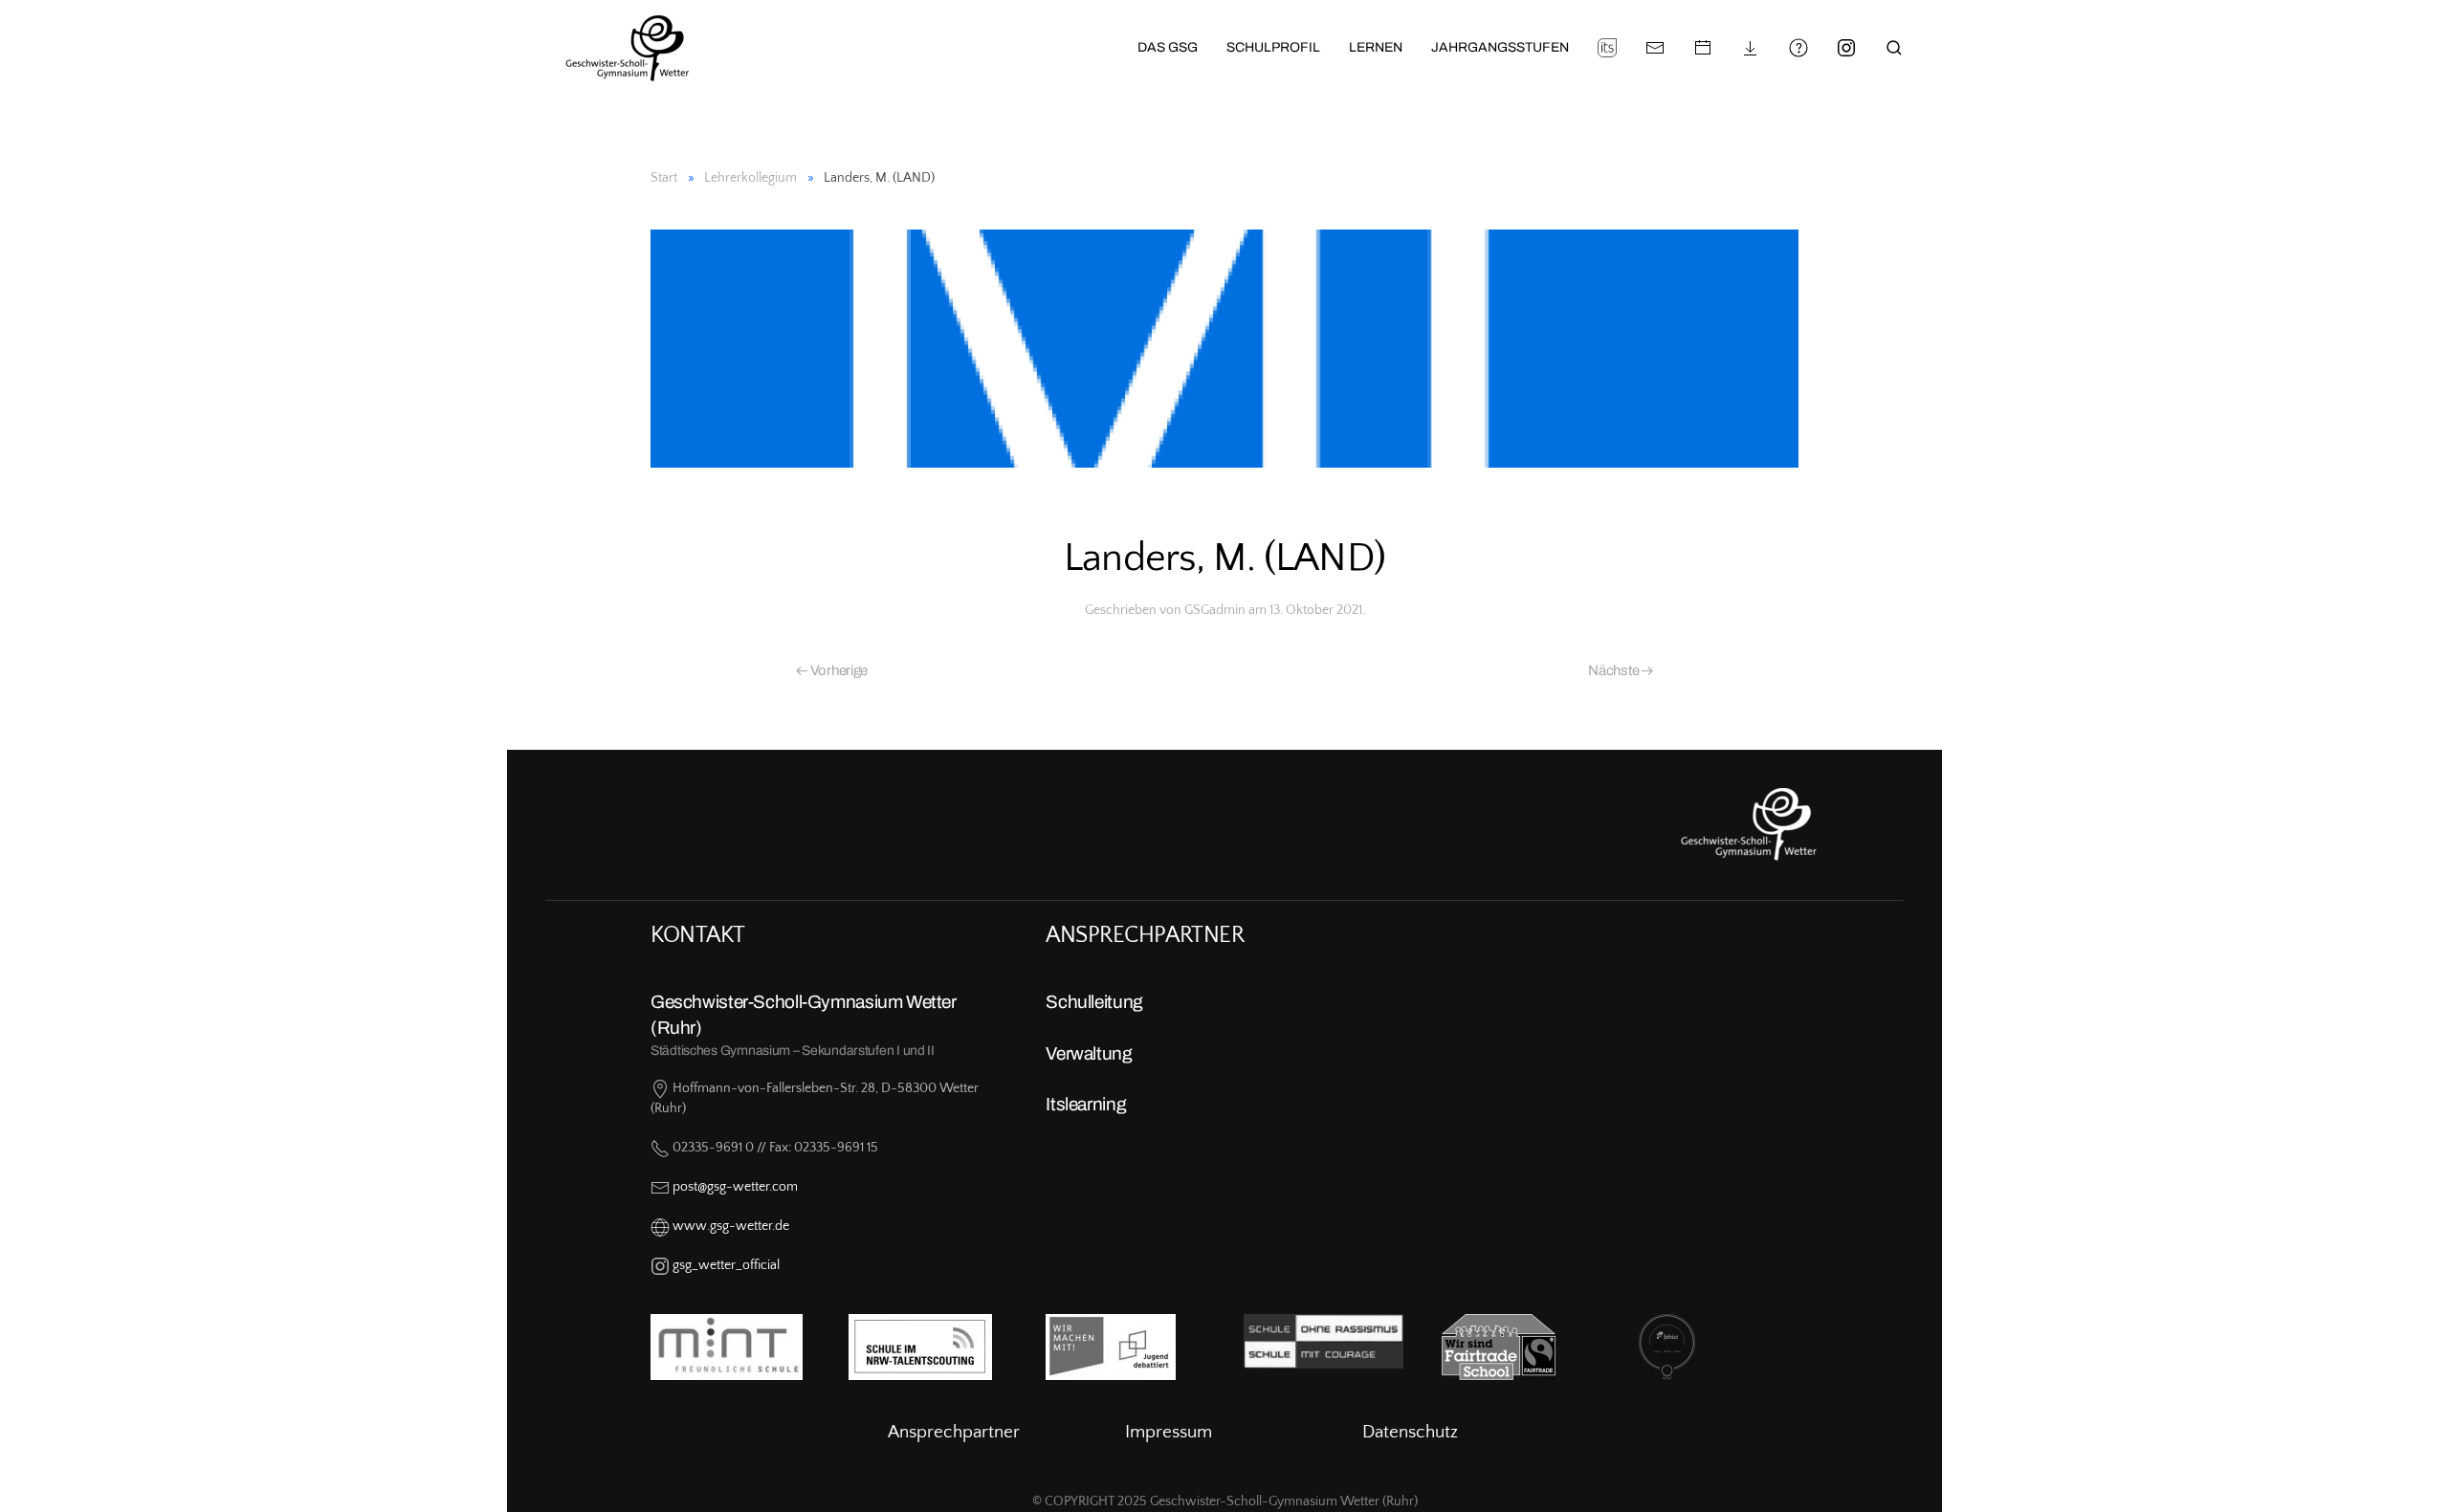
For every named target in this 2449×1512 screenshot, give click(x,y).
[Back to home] (615, 48)
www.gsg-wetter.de (731, 1226)
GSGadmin (1215, 610)
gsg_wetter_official (726, 1265)
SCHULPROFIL (1273, 47)
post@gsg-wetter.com (735, 1187)
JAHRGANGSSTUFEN (1500, 47)
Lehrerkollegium (750, 178)
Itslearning (1086, 1104)
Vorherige (838, 670)
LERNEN (1376, 47)
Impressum (1169, 1432)
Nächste (1615, 670)
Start (664, 178)
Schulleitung (1094, 1002)
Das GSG (1168, 47)
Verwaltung (1089, 1053)
